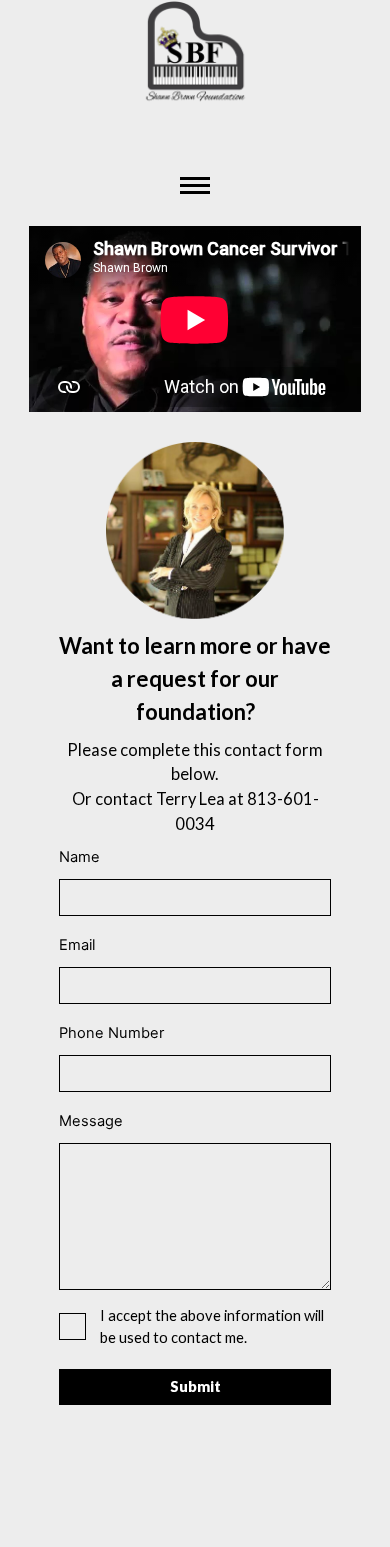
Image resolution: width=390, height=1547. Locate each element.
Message (91, 1121)
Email (77, 945)
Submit (195, 1386)
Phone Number (111, 1033)
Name (79, 857)
